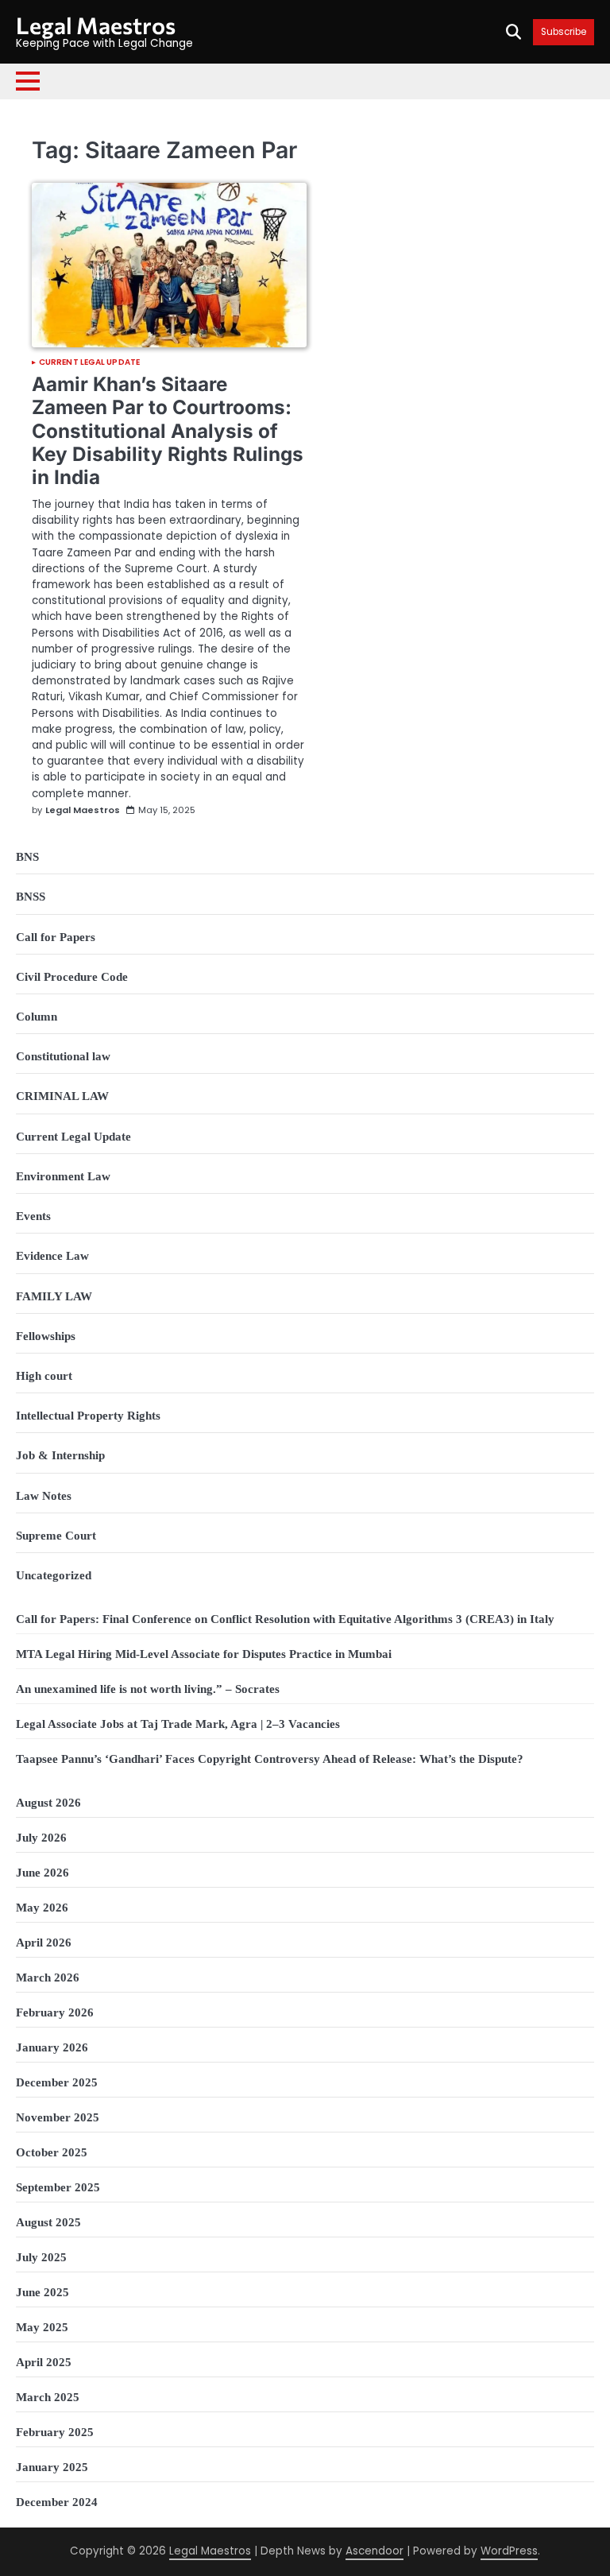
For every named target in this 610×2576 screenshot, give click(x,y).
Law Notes (44, 1495)
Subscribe (564, 32)
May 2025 (42, 2327)
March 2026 (48, 1977)
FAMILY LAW (54, 1296)
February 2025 (55, 2432)
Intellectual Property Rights (88, 1415)
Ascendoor (374, 2551)
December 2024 (57, 2502)
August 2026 (48, 1802)
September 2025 (58, 2187)
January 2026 (52, 2047)
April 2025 (44, 2362)
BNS (27, 856)
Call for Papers (56, 937)
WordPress (509, 2551)
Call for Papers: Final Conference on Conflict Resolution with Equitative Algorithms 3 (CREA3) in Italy (285, 1619)
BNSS (31, 896)
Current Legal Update (89, 362)
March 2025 (48, 2397)
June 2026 (42, 1872)
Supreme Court (56, 1535)
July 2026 (41, 1837)
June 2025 (42, 2292)
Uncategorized (54, 1575)
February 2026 (55, 2012)
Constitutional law (63, 1056)
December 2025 (57, 2082)
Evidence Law (52, 1255)
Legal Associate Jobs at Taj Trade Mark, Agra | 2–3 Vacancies (178, 1724)
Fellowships (46, 1336)
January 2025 (52, 2467)
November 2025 (58, 2117)
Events (33, 1216)
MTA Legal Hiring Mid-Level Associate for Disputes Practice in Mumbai (204, 1654)
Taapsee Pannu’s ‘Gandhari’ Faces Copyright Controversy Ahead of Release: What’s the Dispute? (270, 1759)
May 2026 (42, 1907)
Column (37, 1016)
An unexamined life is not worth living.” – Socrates (148, 1689)
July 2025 (41, 2257)
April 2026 (44, 1942)
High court (44, 1375)
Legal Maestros (96, 25)
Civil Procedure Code (72, 976)
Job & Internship (60, 1455)
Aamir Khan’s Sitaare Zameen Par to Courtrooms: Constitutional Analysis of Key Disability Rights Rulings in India (168, 430)
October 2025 (52, 2152)
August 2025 (48, 2222)
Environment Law (63, 1176)
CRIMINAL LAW (62, 1096)
